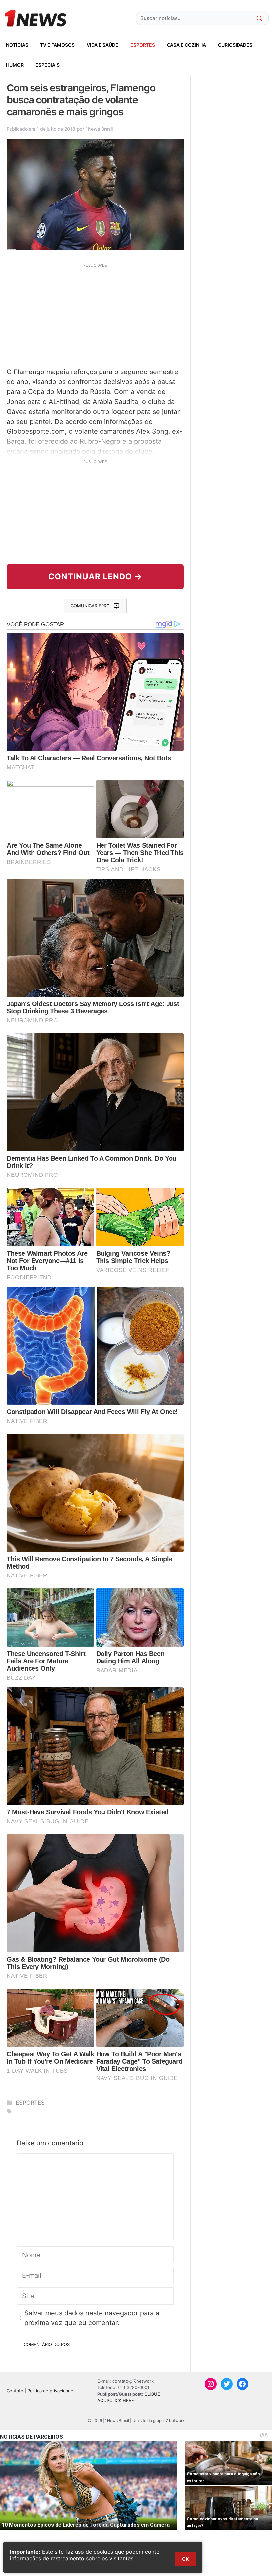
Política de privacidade (50, 2391)
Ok (185, 2559)
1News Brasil (99, 129)
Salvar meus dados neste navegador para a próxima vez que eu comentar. (92, 2318)
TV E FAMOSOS (57, 45)
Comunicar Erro (90, 606)
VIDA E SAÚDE (102, 45)
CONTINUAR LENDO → (95, 576)
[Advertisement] (95, 315)
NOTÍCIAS (17, 45)
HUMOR (15, 65)
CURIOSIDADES (235, 45)
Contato (15, 2391)
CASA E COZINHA (186, 45)
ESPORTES (143, 45)
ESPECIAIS (48, 65)
